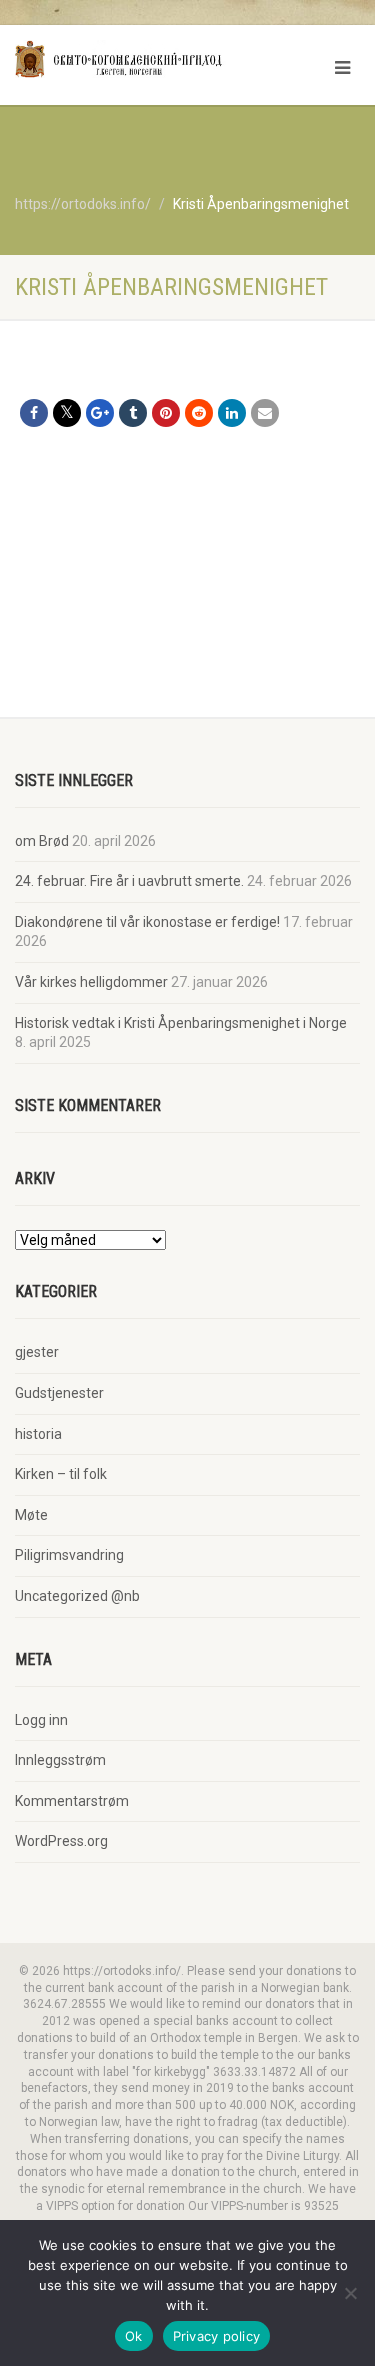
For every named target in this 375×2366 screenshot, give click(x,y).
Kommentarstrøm (72, 1801)
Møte (31, 1515)
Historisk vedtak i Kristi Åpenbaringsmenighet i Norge (181, 1023)
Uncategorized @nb (77, 1596)
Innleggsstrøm (60, 1760)
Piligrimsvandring (69, 1555)
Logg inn (41, 1720)
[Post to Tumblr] (133, 413)
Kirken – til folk (61, 1474)
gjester (37, 1352)
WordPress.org (61, 1841)
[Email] (265, 413)
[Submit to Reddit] (199, 413)
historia (38, 1434)
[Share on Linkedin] (232, 413)
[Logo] (125, 59)
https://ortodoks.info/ (83, 204)
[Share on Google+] (100, 413)
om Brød (42, 841)
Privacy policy (217, 2336)
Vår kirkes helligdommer (91, 982)
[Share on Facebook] (34, 413)
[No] (350, 2293)
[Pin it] (166, 413)
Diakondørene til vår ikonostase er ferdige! (147, 922)
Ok (134, 2336)
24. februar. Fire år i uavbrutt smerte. (129, 881)
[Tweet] (67, 413)
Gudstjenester (59, 1393)
